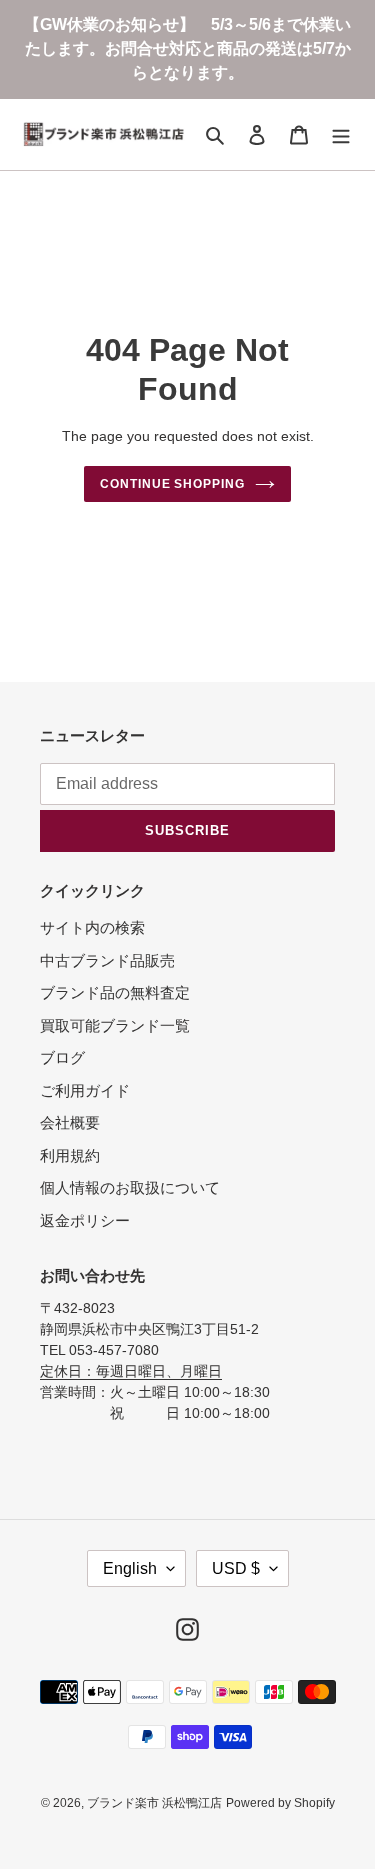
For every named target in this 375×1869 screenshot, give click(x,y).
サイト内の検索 (92, 927)
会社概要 (70, 1122)
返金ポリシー (85, 1220)
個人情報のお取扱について (130, 1187)
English (130, 1568)
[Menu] (341, 134)
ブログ (62, 1057)
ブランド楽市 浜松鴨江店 (154, 1803)
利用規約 (70, 1155)
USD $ (236, 1568)
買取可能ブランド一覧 (115, 1025)
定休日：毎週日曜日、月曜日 (131, 1371)
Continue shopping (173, 484)
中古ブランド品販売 (107, 960)
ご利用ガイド (85, 1090)
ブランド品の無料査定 (115, 992)
